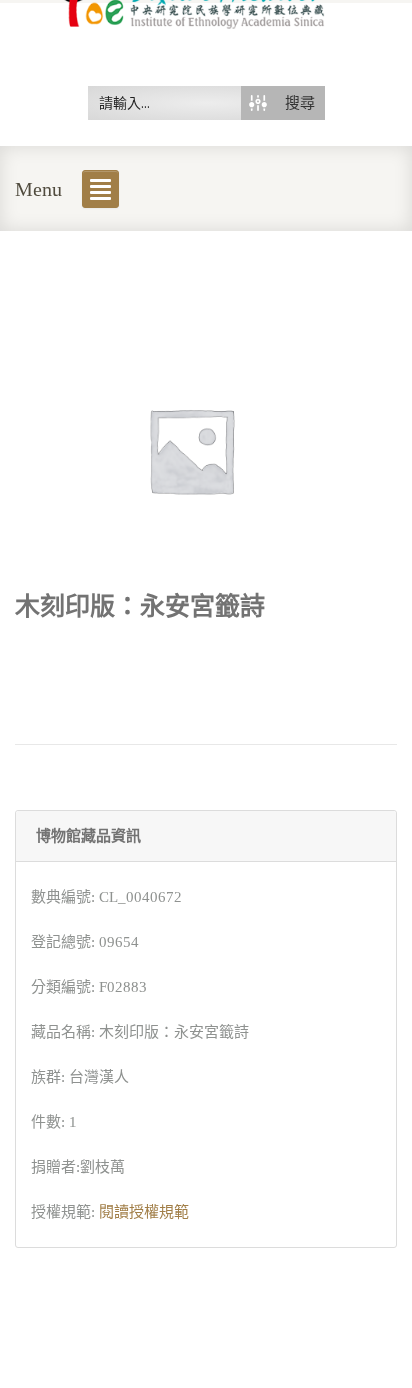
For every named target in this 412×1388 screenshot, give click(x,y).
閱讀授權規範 (144, 1212)
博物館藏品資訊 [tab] (88, 836)
